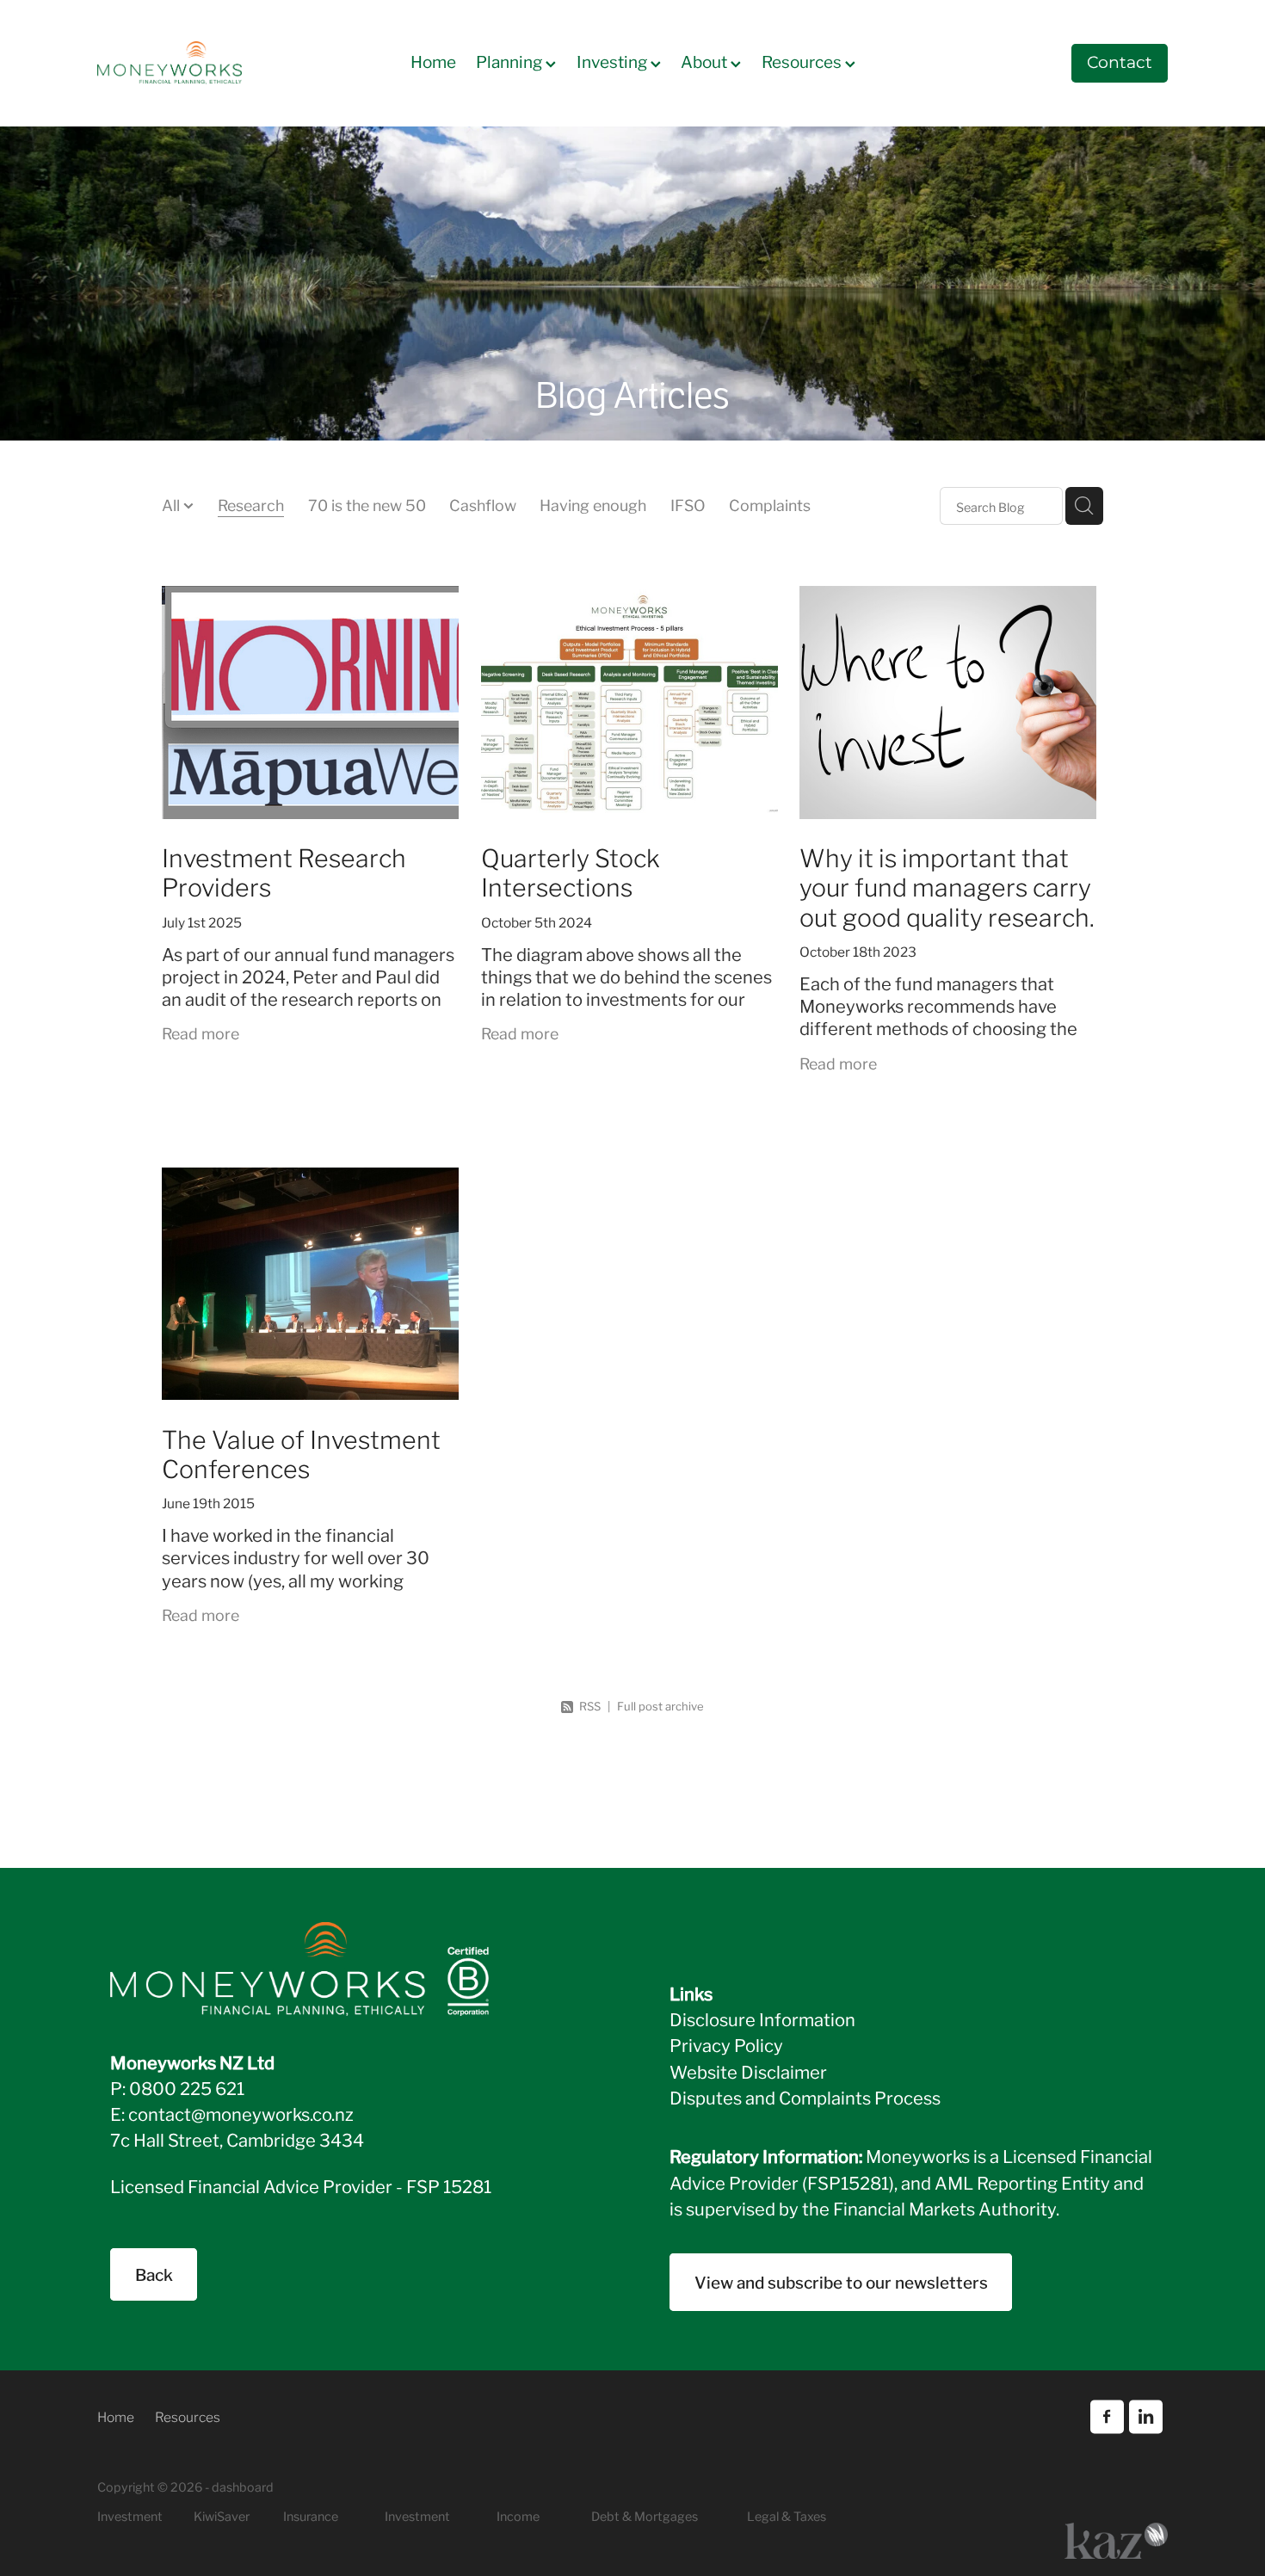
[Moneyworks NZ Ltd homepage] (204, 64)
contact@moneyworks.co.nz (241, 2113)
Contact (1120, 63)
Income (518, 2515)
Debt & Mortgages (645, 2515)
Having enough (593, 504)
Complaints (770, 504)
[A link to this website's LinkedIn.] (1146, 2416)
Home (433, 61)
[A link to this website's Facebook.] (1107, 2416)
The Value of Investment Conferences (301, 1452)
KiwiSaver (222, 2515)
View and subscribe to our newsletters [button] (841, 2281)
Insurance (311, 2515)
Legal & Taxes (787, 2515)
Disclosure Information (762, 2018)
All (173, 504)
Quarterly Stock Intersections (571, 871)
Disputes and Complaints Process (805, 2097)
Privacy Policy (726, 2044)
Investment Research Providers (284, 871)
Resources (803, 61)
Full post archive (660, 1706)
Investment (417, 2515)
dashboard (243, 2486)
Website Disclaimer (748, 2071)
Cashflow (483, 504)
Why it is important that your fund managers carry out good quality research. (947, 885)
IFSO (688, 504)
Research (251, 504)
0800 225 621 (187, 2087)
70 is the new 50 (367, 504)
